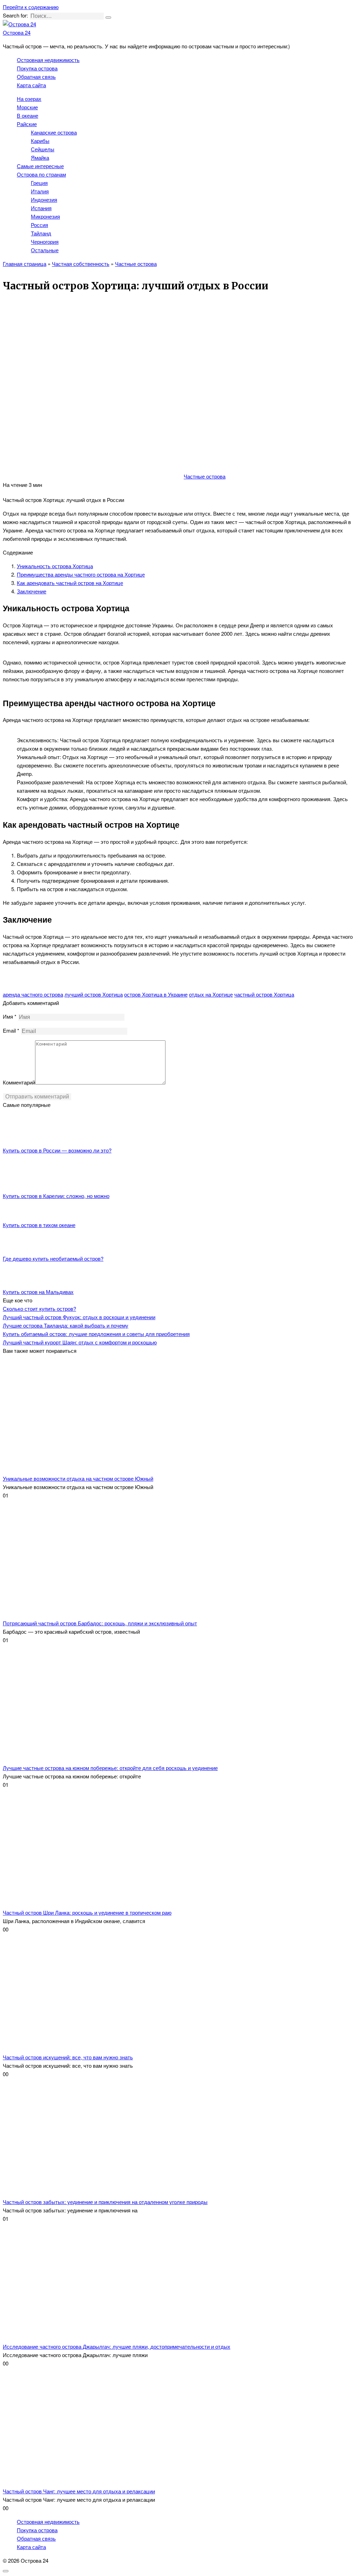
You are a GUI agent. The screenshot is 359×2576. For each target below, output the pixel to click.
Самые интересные (40, 166)
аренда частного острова (33, 994)
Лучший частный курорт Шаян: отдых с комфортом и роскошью (80, 1342)
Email (11, 1030)
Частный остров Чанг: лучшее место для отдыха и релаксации (79, 2491)
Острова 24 (17, 32)
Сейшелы (43, 149)
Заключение (32, 591)
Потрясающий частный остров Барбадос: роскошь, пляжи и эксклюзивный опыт (100, 1623)
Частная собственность (81, 264)
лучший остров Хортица (94, 994)
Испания (41, 208)
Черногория (45, 242)
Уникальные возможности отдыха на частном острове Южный (78, 1478)
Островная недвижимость (48, 60)
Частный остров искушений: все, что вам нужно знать (68, 2057)
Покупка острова (37, 68)
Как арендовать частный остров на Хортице (70, 583)
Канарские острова (54, 132)
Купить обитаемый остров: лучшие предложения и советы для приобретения (96, 1334)
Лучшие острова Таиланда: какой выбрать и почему (66, 1325)
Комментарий (19, 1082)
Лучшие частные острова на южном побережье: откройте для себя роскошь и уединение (110, 1768)
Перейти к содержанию (31, 7)
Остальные (45, 250)
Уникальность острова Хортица (55, 566)
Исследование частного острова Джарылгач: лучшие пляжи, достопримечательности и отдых (117, 2346)
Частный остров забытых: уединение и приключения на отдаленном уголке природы (105, 2202)
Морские (27, 107)
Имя (10, 1016)
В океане (28, 115)
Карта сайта (31, 85)
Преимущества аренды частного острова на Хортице (81, 574)
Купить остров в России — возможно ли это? (57, 1150)
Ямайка (40, 157)
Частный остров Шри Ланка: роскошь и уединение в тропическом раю (87, 1912)
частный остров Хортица (264, 994)
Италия (40, 191)
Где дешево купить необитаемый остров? (53, 1258)
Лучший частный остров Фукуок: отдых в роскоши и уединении (79, 1317)
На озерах (29, 99)
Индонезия (44, 199)
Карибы (40, 141)
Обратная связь (36, 77)
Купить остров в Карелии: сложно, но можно (56, 1196)
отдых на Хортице (211, 994)
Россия (39, 225)
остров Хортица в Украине (156, 994)
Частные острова (136, 264)
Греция (39, 183)
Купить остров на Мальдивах (38, 1292)
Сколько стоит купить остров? (39, 1308)
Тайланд (41, 233)
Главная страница (25, 264)
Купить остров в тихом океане (39, 1225)
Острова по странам (41, 174)
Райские (27, 124)
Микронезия (45, 216)
